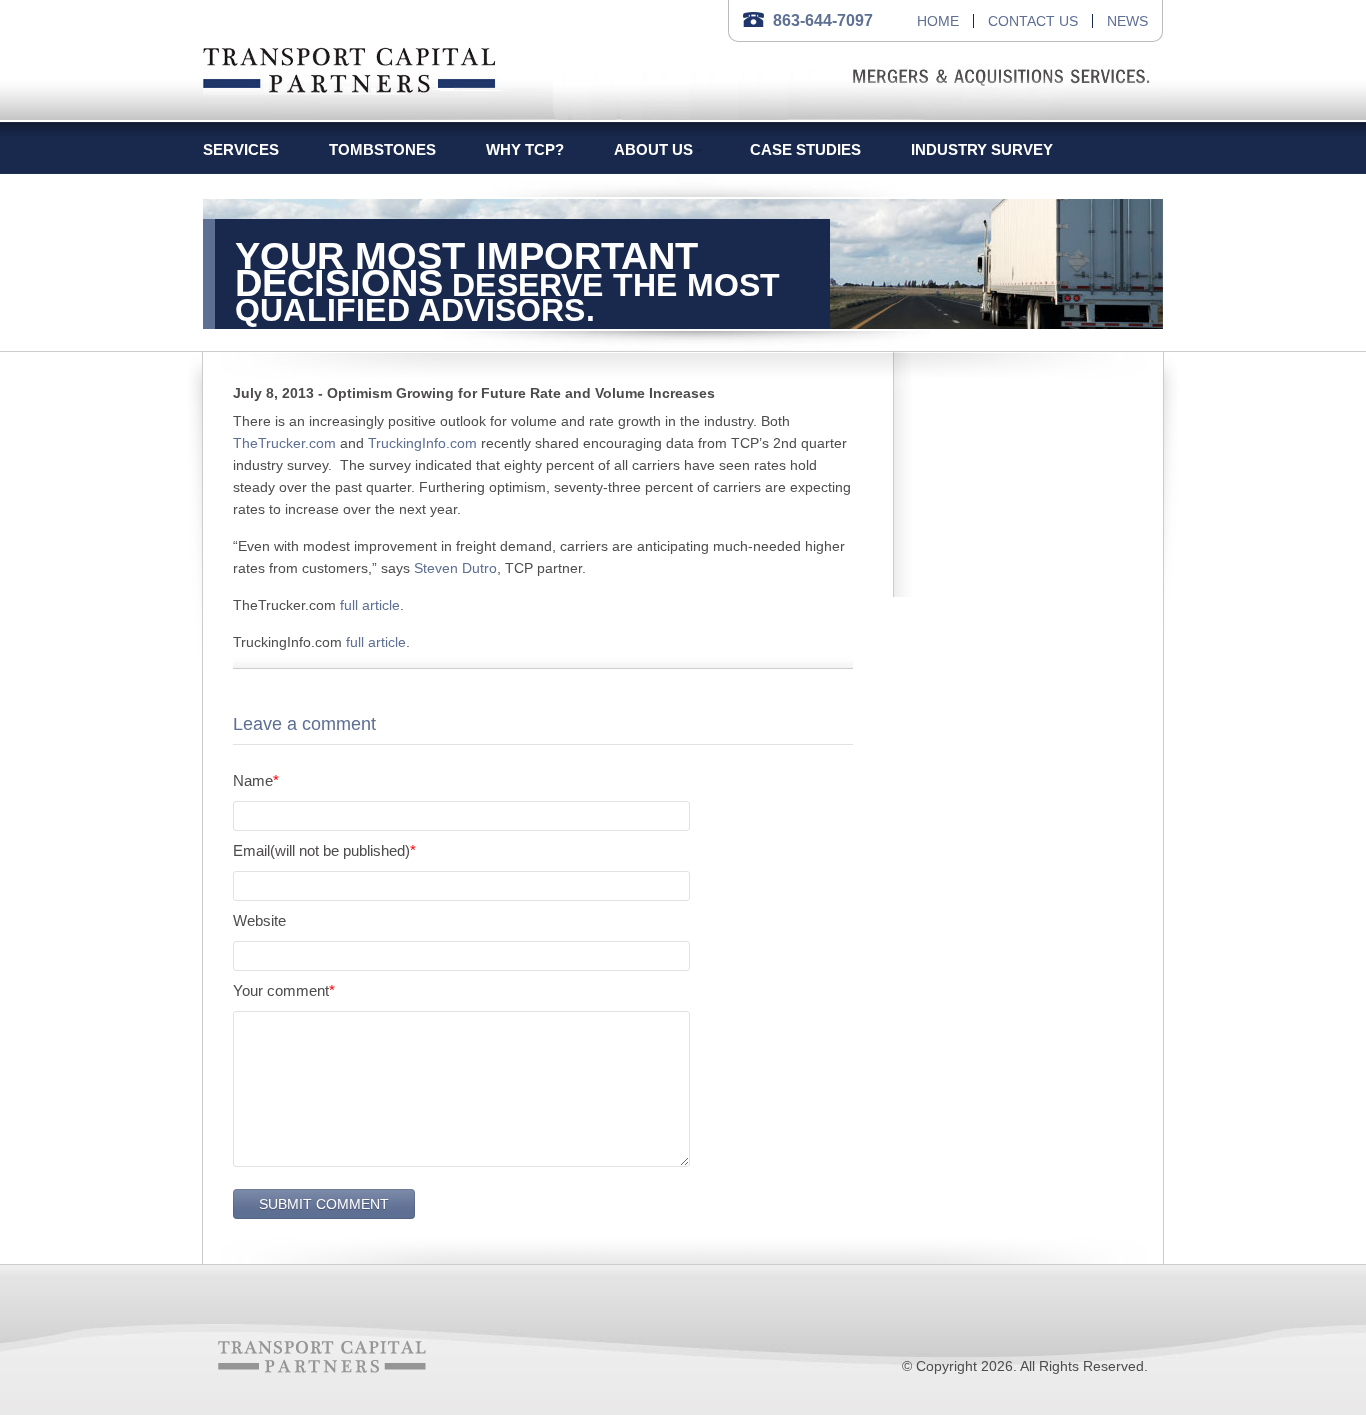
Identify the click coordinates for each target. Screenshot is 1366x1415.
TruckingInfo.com (422, 443)
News (1127, 21)
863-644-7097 (823, 20)
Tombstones (382, 149)
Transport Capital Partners (349, 66)
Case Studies (805, 149)
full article (370, 605)
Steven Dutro (455, 568)
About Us (653, 149)
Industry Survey (982, 149)
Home (938, 21)
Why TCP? (525, 149)
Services (241, 149)
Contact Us (1033, 21)
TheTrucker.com (284, 443)
